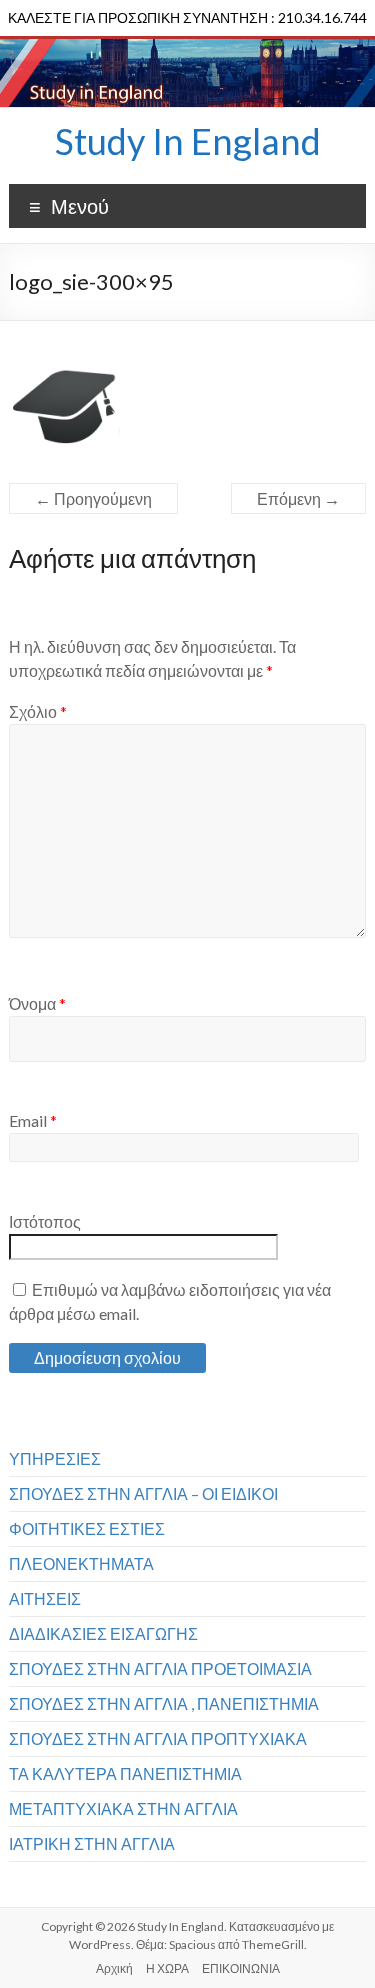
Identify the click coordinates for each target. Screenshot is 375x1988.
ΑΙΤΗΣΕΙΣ (45, 1598)
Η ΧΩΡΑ (167, 1968)
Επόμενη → (298, 498)
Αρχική (114, 1968)
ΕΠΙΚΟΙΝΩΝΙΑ (241, 1968)
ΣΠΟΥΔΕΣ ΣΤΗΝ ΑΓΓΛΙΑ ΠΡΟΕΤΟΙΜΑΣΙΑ (160, 1668)
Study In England (188, 141)
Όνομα (37, 1003)
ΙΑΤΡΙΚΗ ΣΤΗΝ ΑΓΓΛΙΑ (92, 1843)
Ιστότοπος (45, 1221)
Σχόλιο (38, 711)
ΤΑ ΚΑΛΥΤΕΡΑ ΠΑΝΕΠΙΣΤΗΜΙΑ (125, 1773)
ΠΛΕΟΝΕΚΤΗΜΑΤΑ (81, 1563)
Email (33, 1120)
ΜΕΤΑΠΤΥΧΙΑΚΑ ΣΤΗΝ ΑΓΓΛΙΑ (123, 1808)
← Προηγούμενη (93, 498)
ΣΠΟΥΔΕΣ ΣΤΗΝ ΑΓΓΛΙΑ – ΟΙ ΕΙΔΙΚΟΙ (143, 1493)
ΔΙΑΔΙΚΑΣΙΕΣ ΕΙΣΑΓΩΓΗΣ (103, 1633)
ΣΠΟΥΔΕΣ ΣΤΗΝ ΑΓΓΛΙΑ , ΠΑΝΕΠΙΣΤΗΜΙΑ (164, 1703)
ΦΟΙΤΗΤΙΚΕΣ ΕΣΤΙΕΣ (87, 1528)
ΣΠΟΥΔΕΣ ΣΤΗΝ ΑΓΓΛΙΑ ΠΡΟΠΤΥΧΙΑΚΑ (158, 1738)
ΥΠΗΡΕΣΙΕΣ (55, 1458)
